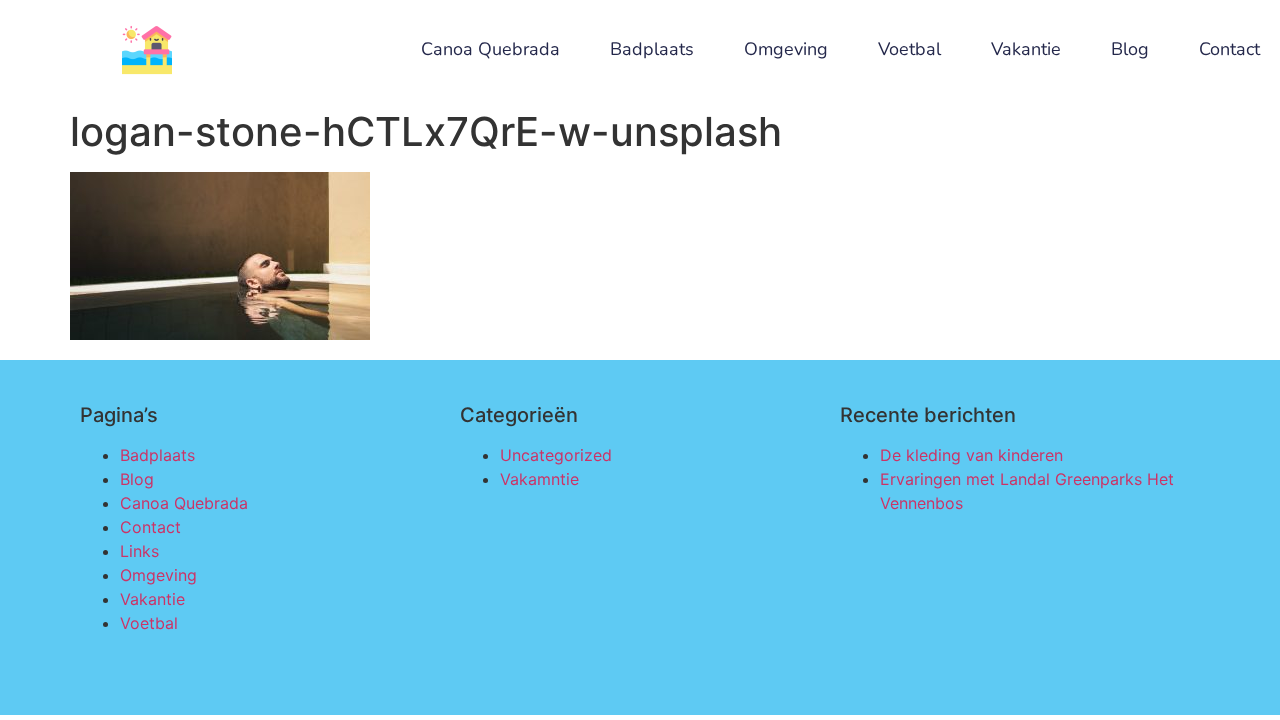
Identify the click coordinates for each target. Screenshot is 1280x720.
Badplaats (652, 49)
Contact (1229, 49)
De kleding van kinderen (971, 455)
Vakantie (1026, 49)
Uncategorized (556, 455)
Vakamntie (539, 479)
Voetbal (909, 49)
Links (139, 551)
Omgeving (786, 49)
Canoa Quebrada (490, 49)
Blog (1130, 49)
